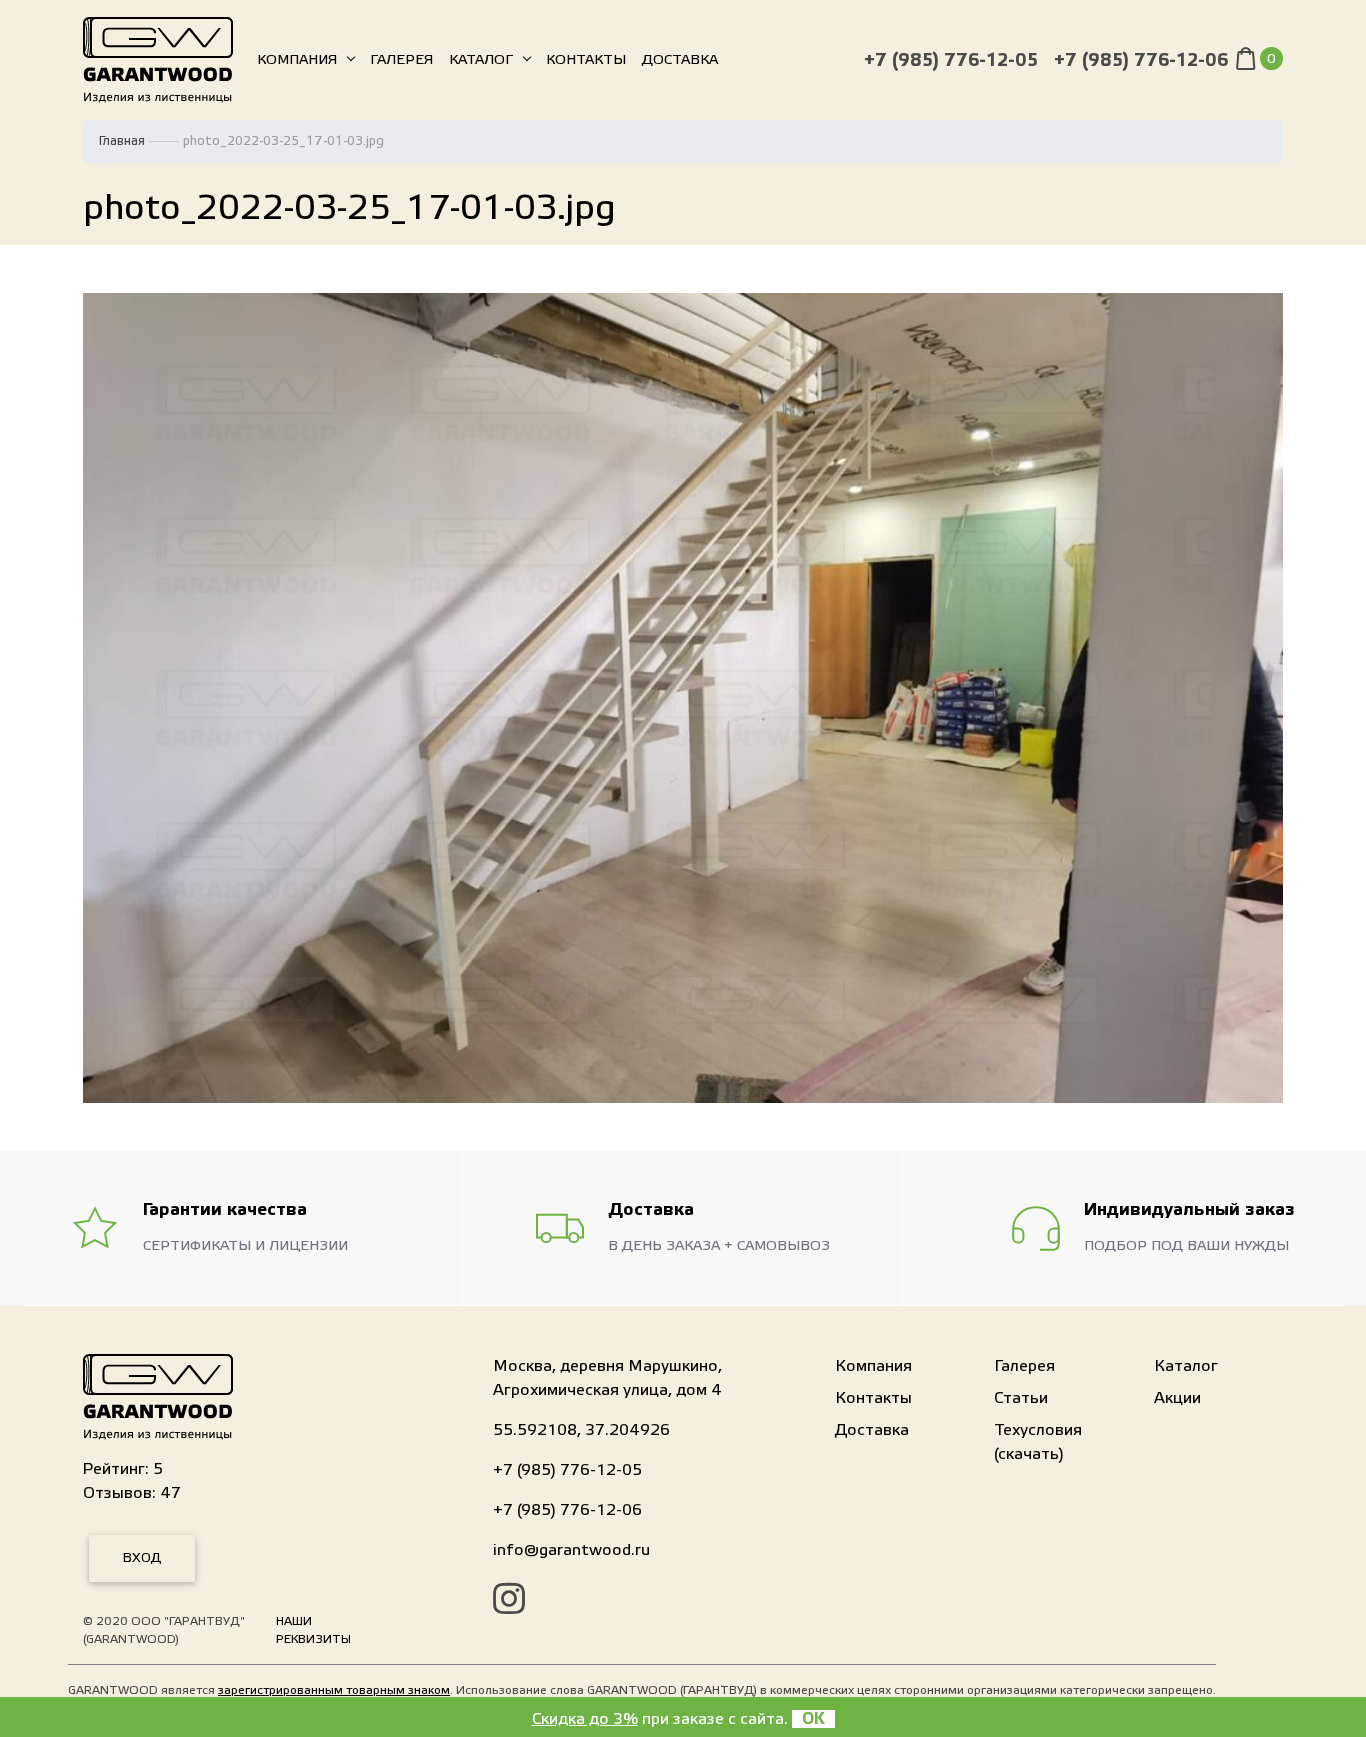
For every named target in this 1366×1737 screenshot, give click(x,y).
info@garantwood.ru (571, 1550)
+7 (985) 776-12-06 (1141, 60)
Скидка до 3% (585, 1719)
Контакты (586, 60)
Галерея (401, 60)
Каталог (481, 60)
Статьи (1021, 1398)
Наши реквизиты (313, 1630)
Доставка (680, 60)
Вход (142, 1558)
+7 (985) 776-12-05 (951, 60)
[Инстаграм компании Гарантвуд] (509, 1602)
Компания (297, 60)
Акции (1177, 1398)
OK (813, 1719)
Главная (122, 141)
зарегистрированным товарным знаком (334, 1690)
